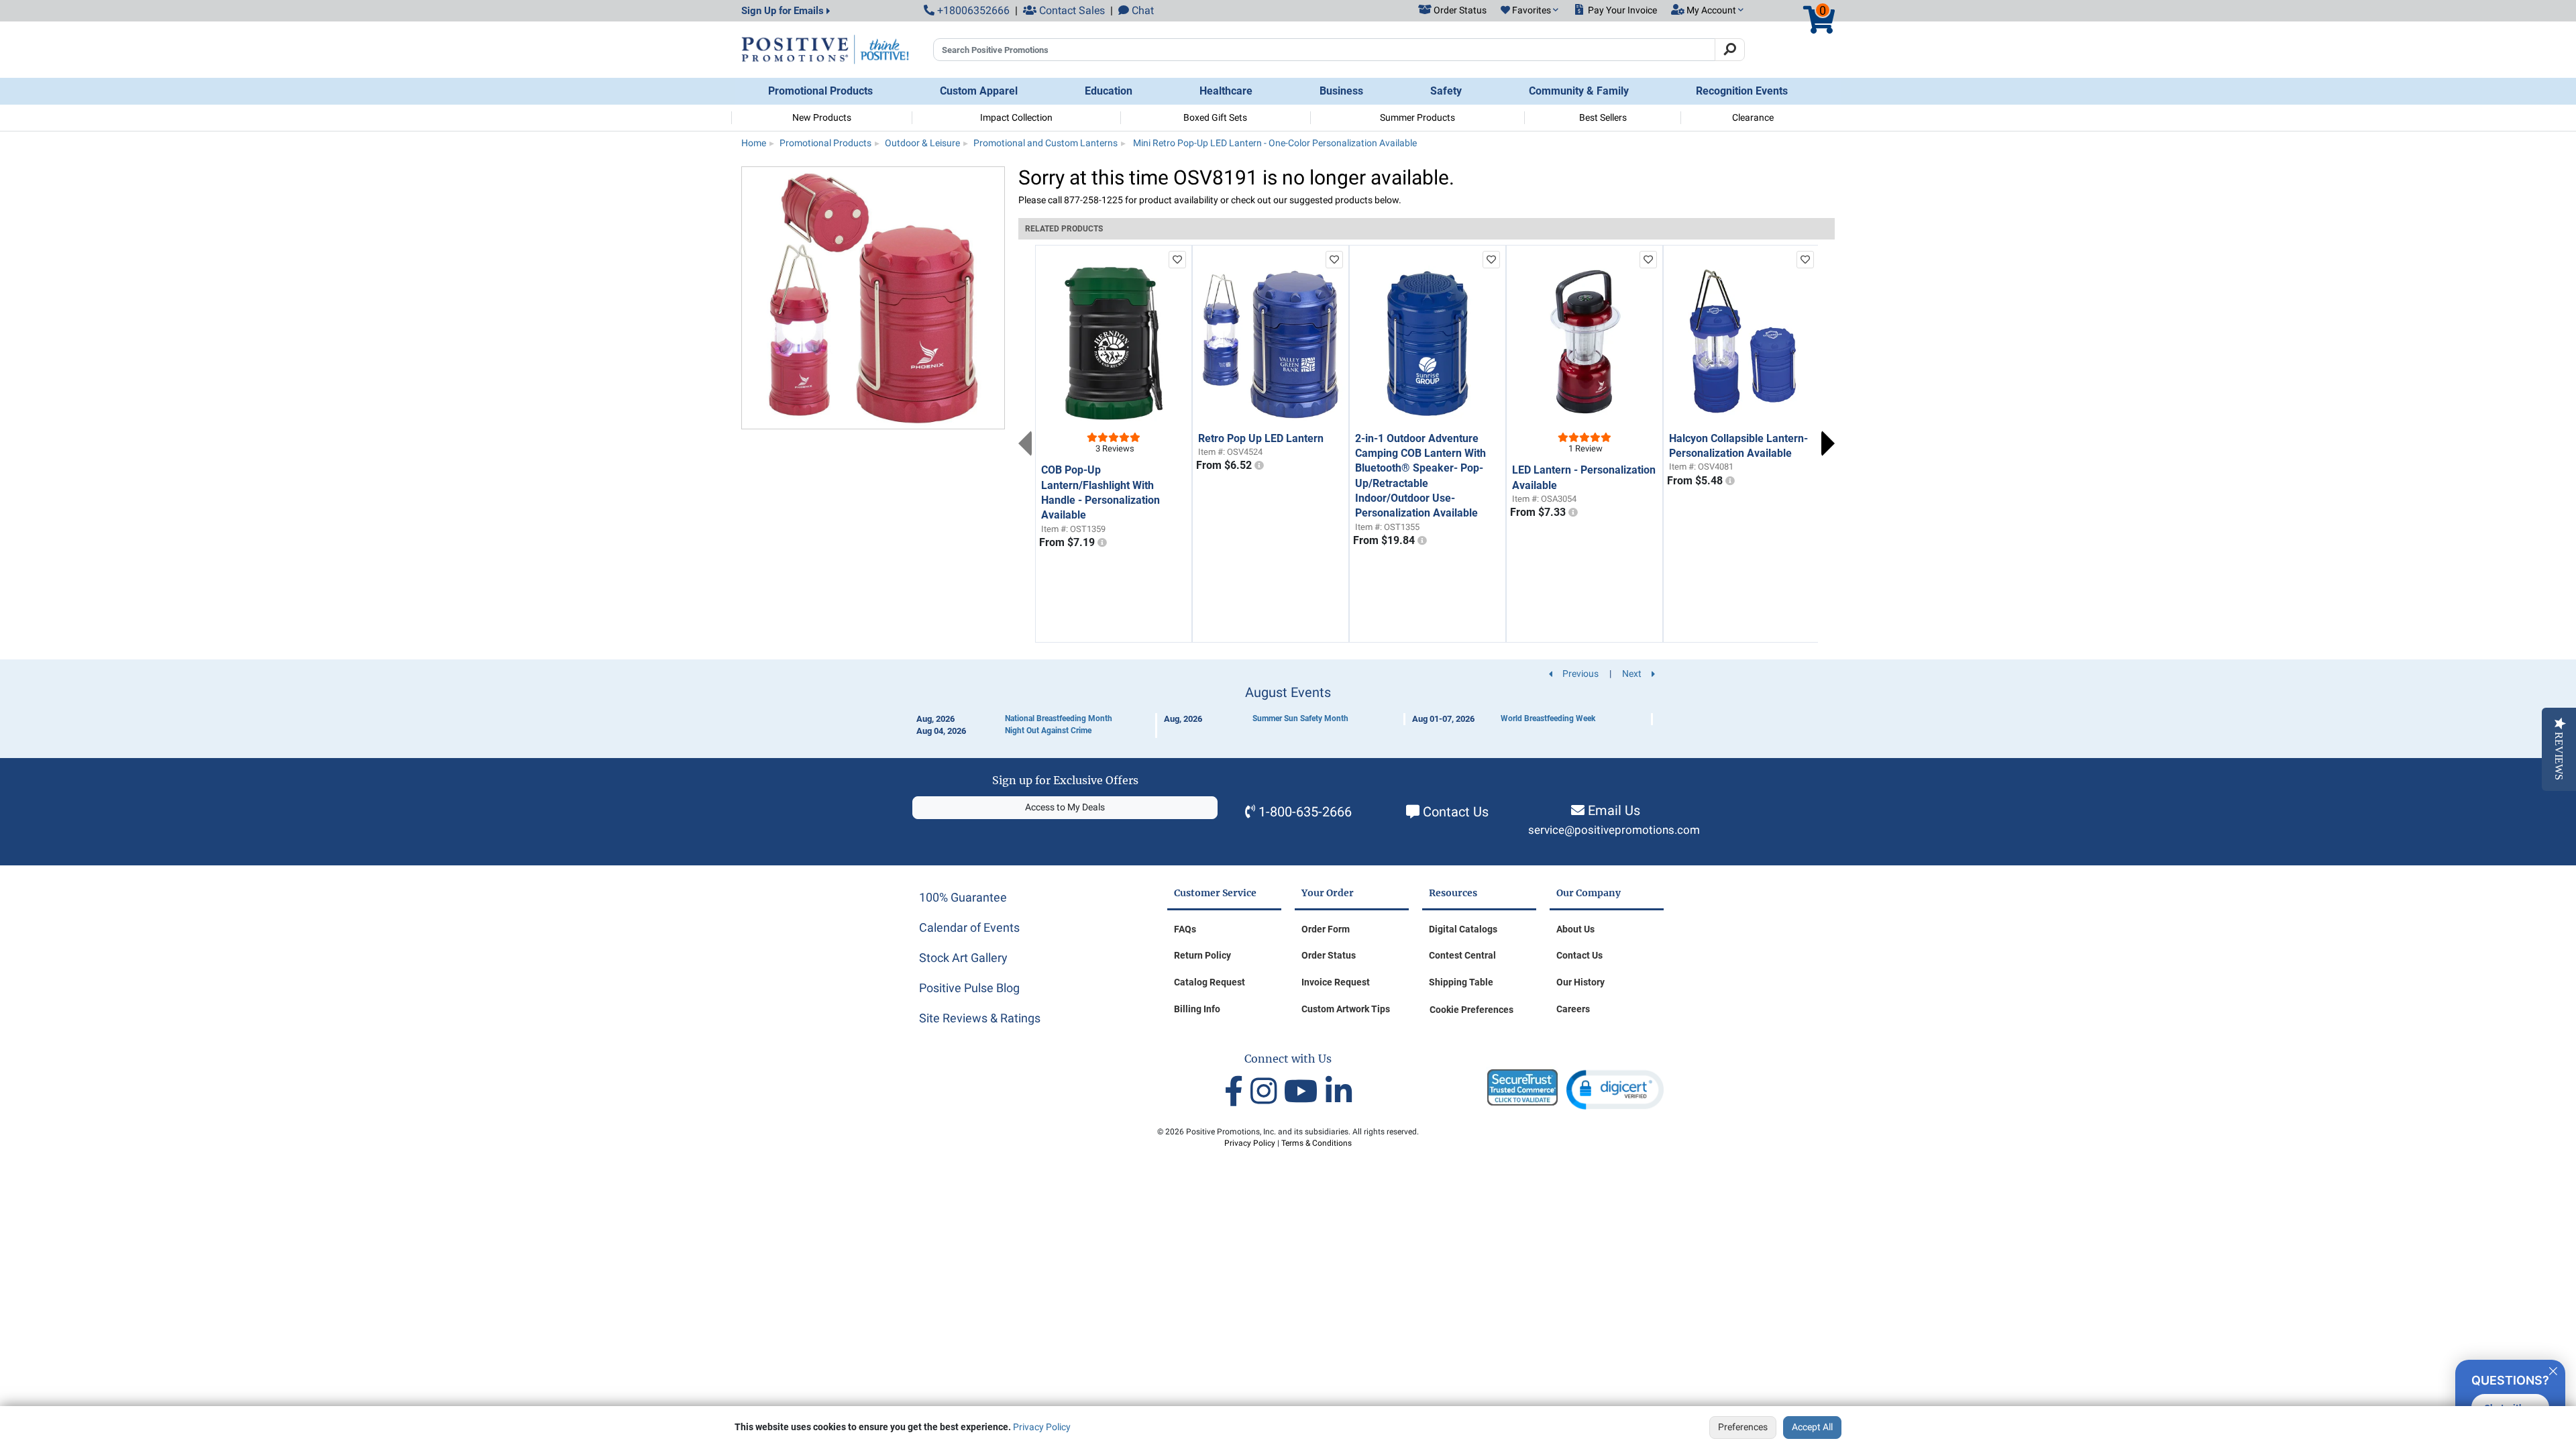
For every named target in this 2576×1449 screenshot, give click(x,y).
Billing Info (1197, 1009)
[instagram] (1267, 1092)
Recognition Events (1742, 91)
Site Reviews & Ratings (980, 1018)
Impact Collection (1016, 117)
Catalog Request (1210, 982)
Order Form (1326, 929)
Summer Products (1417, 117)
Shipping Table (1461, 982)
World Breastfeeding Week (1548, 718)
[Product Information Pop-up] (1102, 543)
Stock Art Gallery (963, 958)
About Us (1575, 929)
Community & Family (1579, 91)
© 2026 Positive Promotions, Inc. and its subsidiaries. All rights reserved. (1288, 1132)
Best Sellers (1603, 117)
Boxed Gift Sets (1215, 117)
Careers (1573, 1009)
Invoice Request (1336, 982)
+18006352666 (972, 10)
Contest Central (1462, 955)
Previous (1025, 443)
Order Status (1329, 955)
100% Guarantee (963, 897)
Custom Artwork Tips (1346, 1009)
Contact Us (1456, 812)
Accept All (1812, 1427)
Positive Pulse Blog (969, 988)
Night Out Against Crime (1048, 731)
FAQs (1185, 929)
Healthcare (1226, 91)
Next (1828, 443)
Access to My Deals (1065, 807)
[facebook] (1237, 1092)
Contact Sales (1071, 10)
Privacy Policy (1042, 1427)
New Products (822, 117)
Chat (1141, 10)
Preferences (1743, 1427)
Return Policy (1202, 955)
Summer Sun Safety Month (1300, 718)
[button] (1529, 11)
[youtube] (1305, 1092)
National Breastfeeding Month (1059, 718)
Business (1341, 91)
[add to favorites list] (1177, 260)
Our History (1580, 982)
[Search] (1730, 50)
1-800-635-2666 (1305, 812)
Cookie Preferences (1471, 1010)
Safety (1446, 91)
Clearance (1753, 117)
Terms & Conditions (1317, 1143)
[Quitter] (2553, 1369)
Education (1109, 91)
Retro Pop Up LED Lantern (1261, 438)
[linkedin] (1339, 1092)
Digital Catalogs (1463, 929)
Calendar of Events (969, 927)
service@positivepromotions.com (1614, 830)
